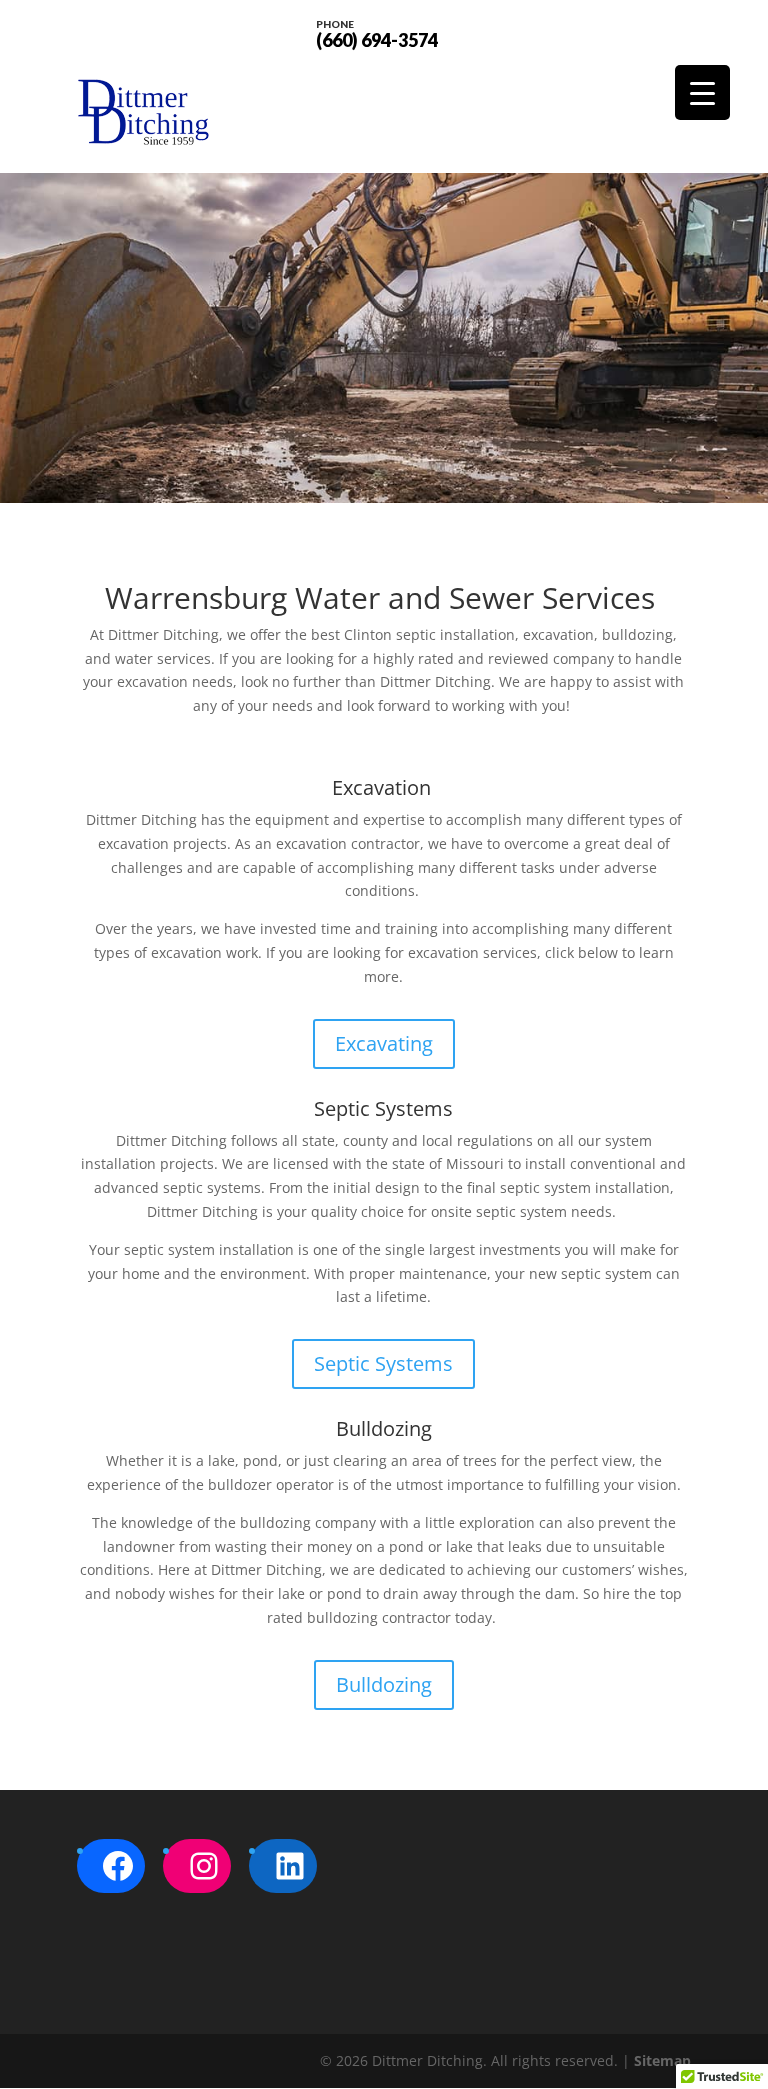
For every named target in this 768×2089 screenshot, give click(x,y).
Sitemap (662, 2060)
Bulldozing (384, 1684)
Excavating (384, 1043)
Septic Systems (383, 1363)
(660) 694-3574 (377, 33)
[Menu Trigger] (702, 92)
